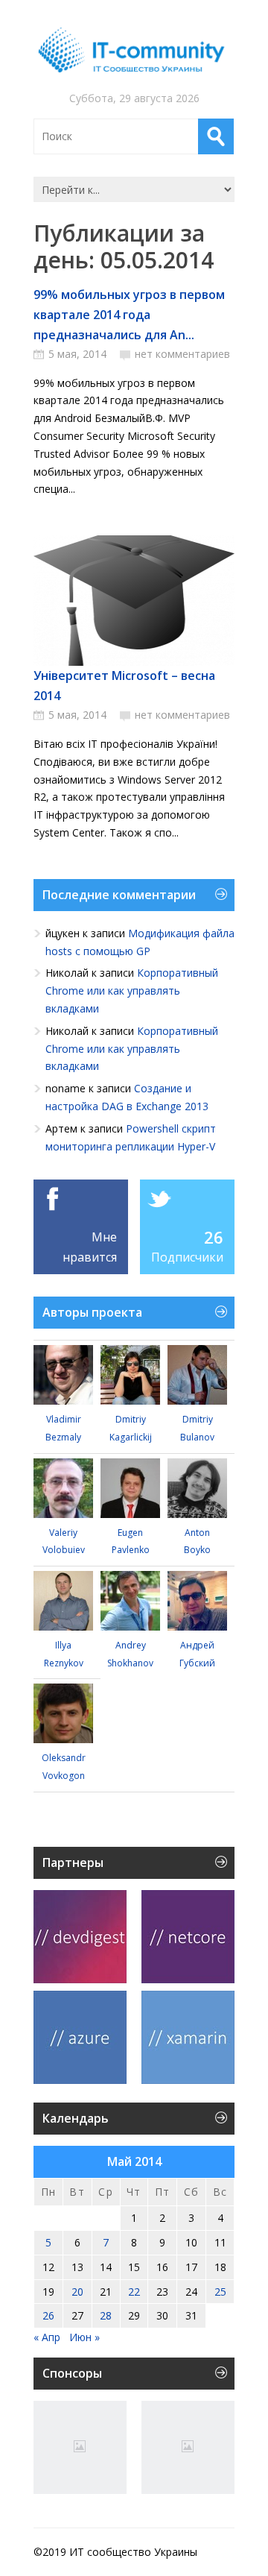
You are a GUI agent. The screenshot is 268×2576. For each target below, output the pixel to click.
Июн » (84, 2337)
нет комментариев (182, 354)
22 (134, 2292)
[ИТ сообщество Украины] (134, 50)
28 (106, 2315)
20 (77, 2292)
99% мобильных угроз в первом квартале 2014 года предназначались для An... (129, 315)
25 (220, 2292)
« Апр (47, 2337)
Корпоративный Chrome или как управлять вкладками (132, 991)
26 (214, 1237)
